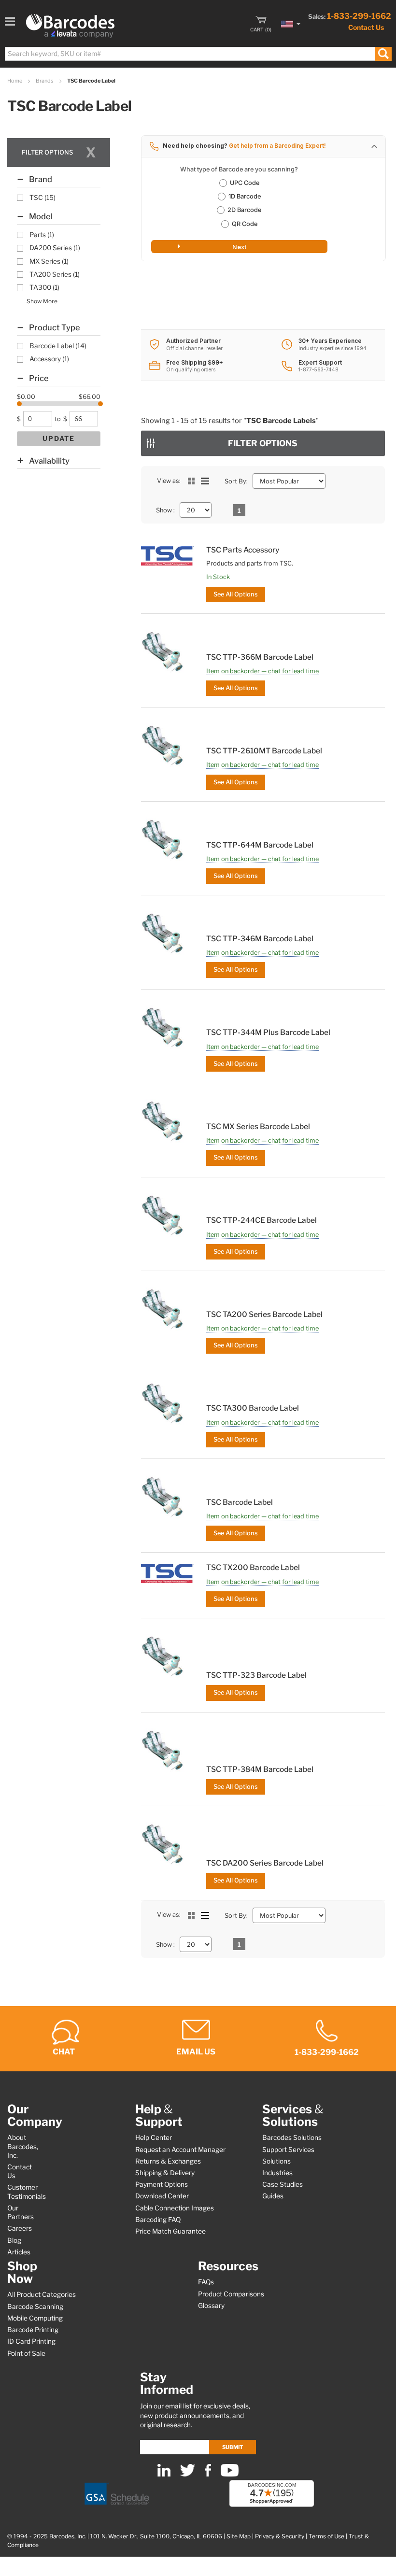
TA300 (44, 287)
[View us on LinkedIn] (164, 2474)
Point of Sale (26, 2353)
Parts (42, 235)
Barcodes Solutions (292, 2137)
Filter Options (263, 443)
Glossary (211, 2306)
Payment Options (162, 2184)
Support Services (288, 2150)
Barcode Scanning (35, 2307)
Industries (277, 2173)
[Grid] (191, 481)
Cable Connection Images (175, 2208)
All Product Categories (42, 2294)
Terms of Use (326, 2536)
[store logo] (70, 26)
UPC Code (245, 183)
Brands (45, 81)
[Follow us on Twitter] (188, 2474)
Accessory (49, 359)
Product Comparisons (231, 2294)
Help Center (154, 2137)
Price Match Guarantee (170, 2231)
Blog (14, 2240)
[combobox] (198, 54)
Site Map (239, 2536)
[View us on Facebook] (208, 2474)
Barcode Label (58, 346)
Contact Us (366, 27)
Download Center (162, 2196)
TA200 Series (55, 274)
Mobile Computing (35, 2318)
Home (15, 81)
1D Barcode (245, 196)
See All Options (236, 594)
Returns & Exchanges (168, 2161)
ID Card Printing (31, 2341)
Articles (19, 2252)
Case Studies (283, 2184)
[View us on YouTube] (230, 2474)
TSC (42, 198)
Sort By (235, 481)
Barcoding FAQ (158, 2220)
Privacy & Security (280, 2536)
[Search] (383, 54)
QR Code (245, 224)
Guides (273, 2196)
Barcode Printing (33, 2330)
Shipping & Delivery (165, 2173)
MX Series (49, 261)
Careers (20, 2228)
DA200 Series (55, 248)
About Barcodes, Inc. (23, 2146)
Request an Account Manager (180, 2150)
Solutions (276, 2161)
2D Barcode (244, 210)
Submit (233, 2447)
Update (59, 439)
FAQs (206, 2282)
